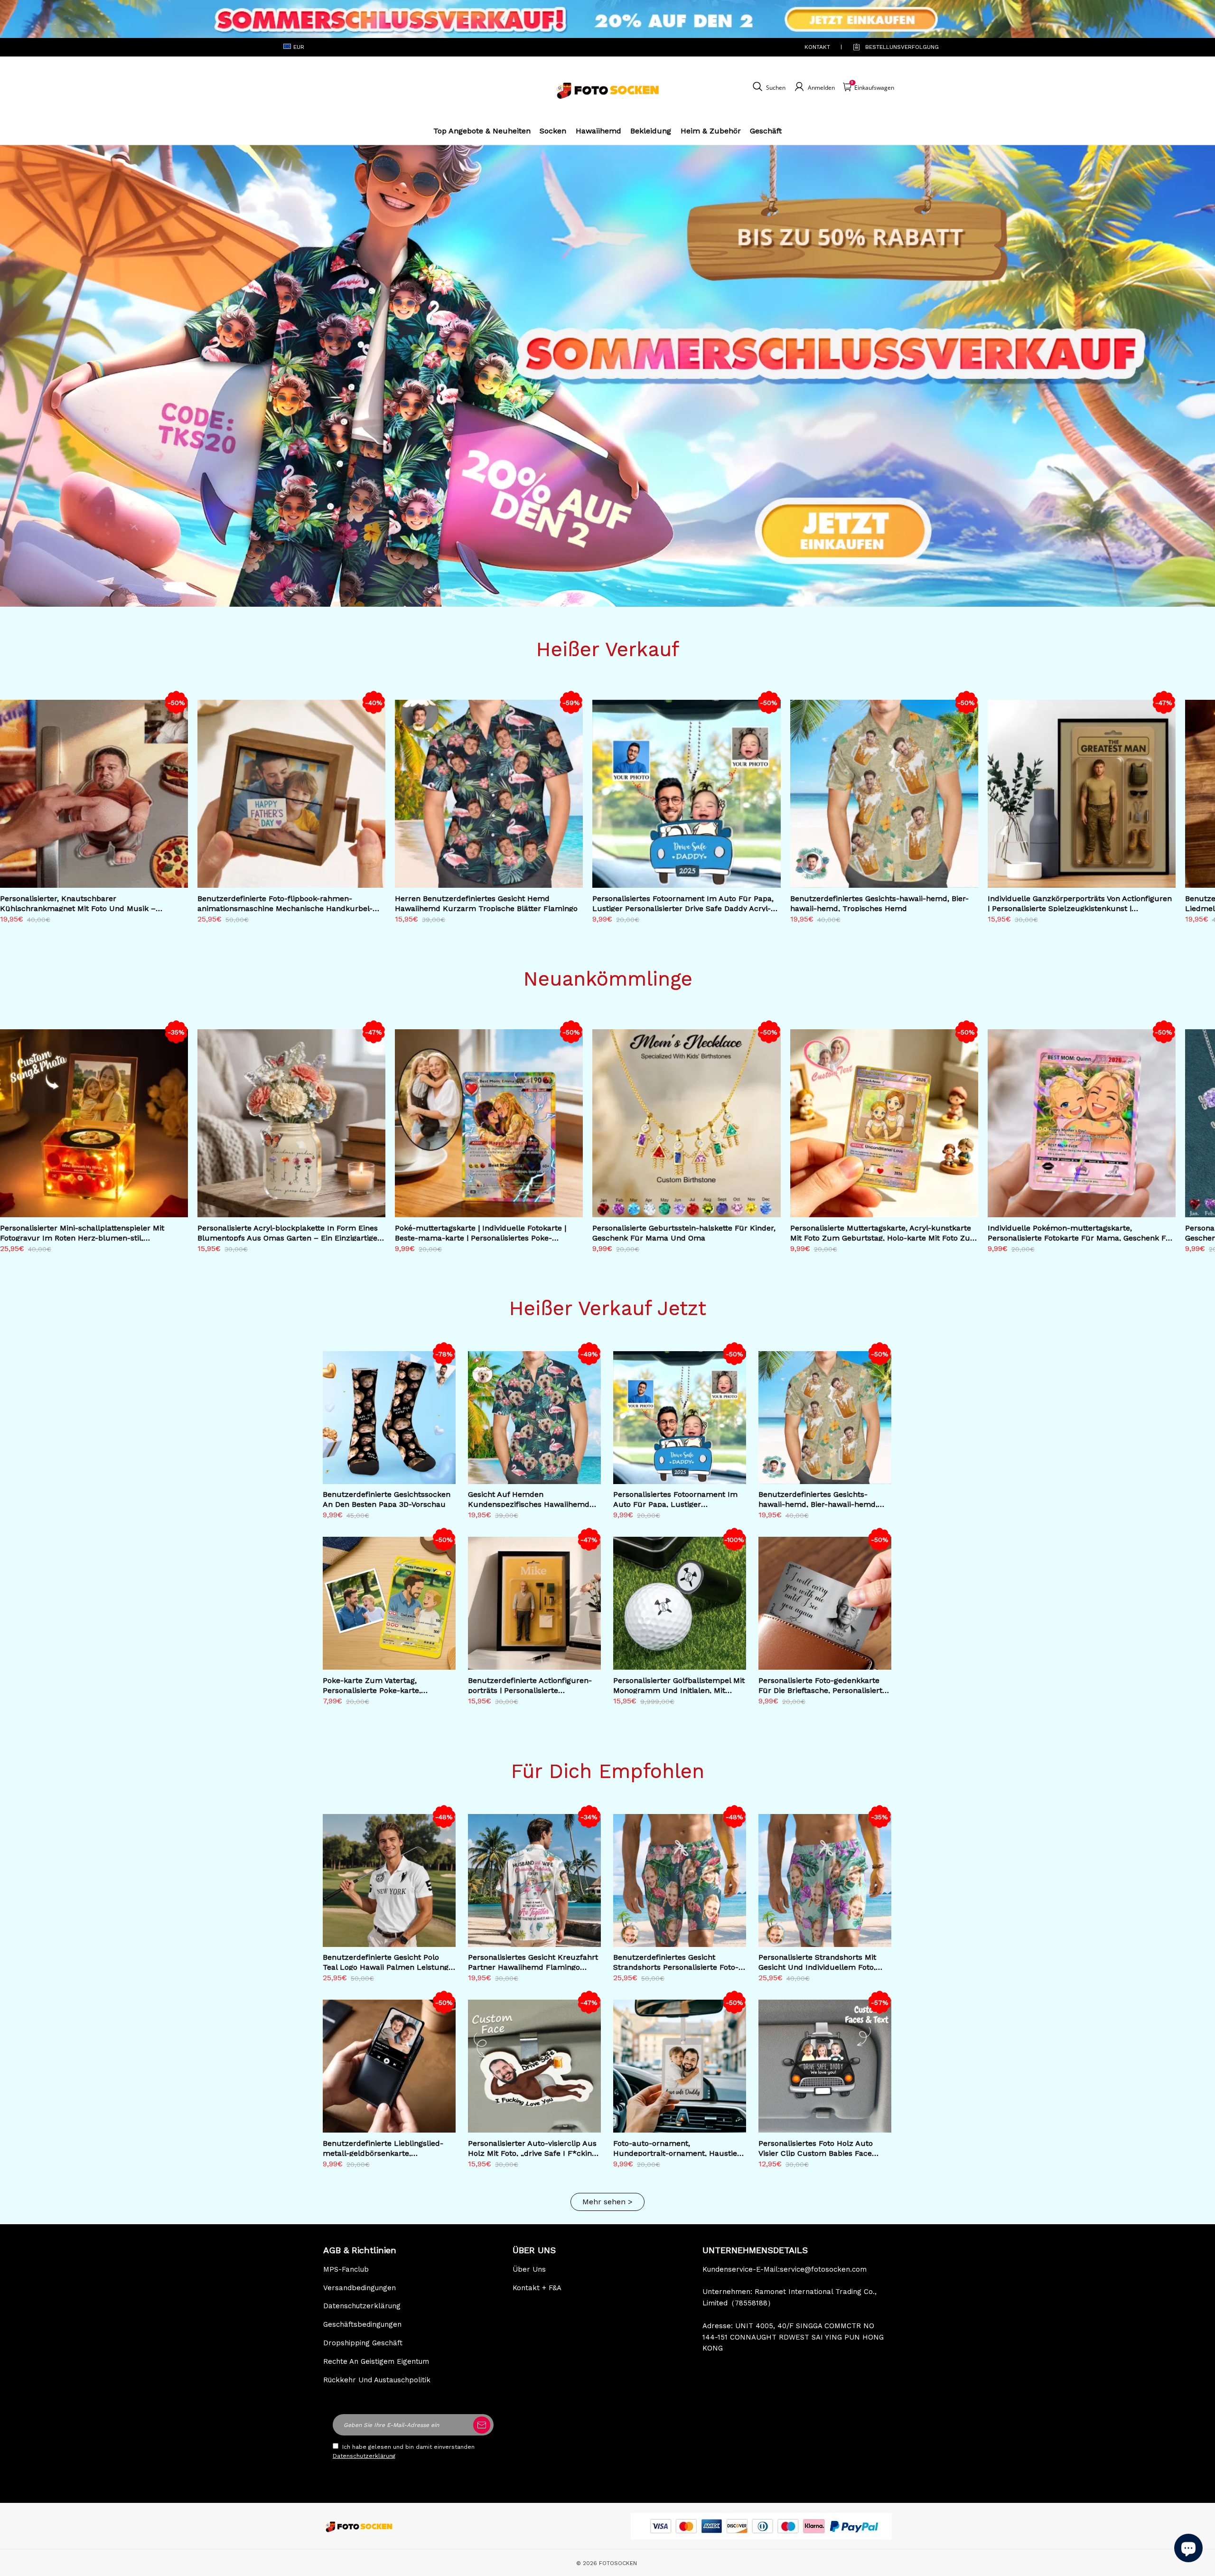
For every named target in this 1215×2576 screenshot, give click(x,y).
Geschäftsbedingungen (362, 2324)
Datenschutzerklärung (362, 2306)
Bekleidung (651, 131)
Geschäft (766, 131)
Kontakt (817, 47)
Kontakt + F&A (537, 2288)
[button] (1194, 811)
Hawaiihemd (598, 131)
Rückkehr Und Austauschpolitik (377, 2380)
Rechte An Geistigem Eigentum (376, 2361)
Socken (553, 131)
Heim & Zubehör (711, 131)
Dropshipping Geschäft (363, 2343)
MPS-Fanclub (346, 2269)
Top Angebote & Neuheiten (482, 131)
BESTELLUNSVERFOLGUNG (893, 47)
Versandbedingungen (360, 2288)
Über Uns (529, 2269)
